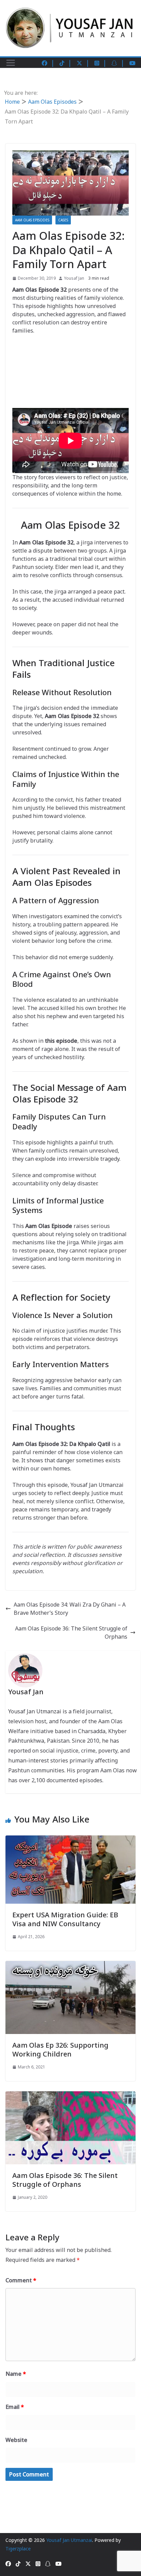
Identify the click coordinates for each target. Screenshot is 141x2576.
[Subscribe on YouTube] (132, 63)
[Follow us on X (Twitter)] (83, 63)
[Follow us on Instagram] (101, 63)
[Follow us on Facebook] (48, 63)
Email (15, 2407)
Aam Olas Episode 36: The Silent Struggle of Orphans (71, 1633)
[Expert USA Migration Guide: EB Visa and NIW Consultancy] (70, 1840)
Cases (63, 220)
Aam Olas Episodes (32, 220)
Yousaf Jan (74, 278)
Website (16, 2440)
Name (16, 2374)
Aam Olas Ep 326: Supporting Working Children (60, 2050)
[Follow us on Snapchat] (118, 63)
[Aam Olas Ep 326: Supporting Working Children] (70, 1965)
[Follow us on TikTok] (66, 63)
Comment (21, 2280)
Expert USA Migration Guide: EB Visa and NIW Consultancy (65, 1919)
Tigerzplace (18, 2549)
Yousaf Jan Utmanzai (69, 2540)
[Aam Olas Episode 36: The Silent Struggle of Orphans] (70, 2095)
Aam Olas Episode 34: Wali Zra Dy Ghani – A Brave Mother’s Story (70, 1609)
